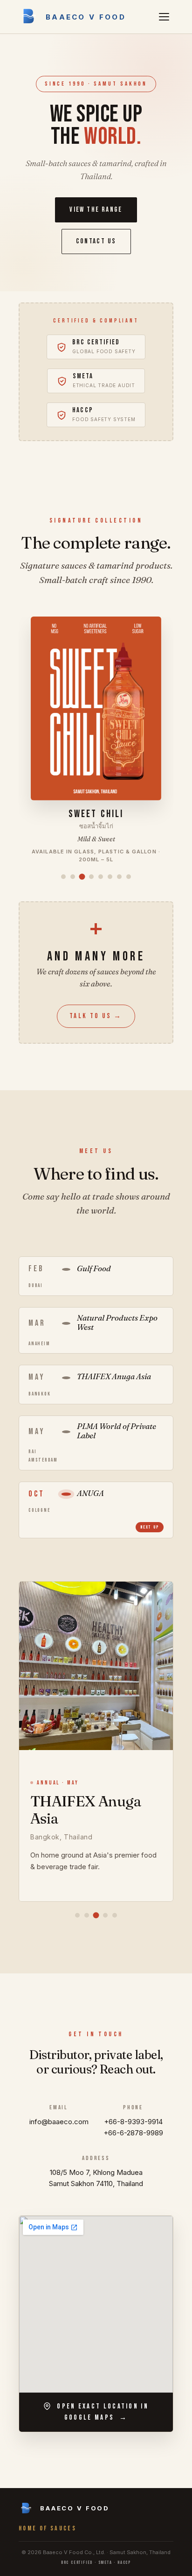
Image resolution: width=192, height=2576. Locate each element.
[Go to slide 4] (91, 877)
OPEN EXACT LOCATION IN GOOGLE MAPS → (102, 2412)
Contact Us (96, 241)
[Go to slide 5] (101, 877)
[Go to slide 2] (73, 877)
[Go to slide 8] (129, 877)
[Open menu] (164, 17)
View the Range (96, 210)
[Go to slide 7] (119, 877)
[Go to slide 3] (82, 877)
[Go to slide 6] (110, 877)
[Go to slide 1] (63, 877)
